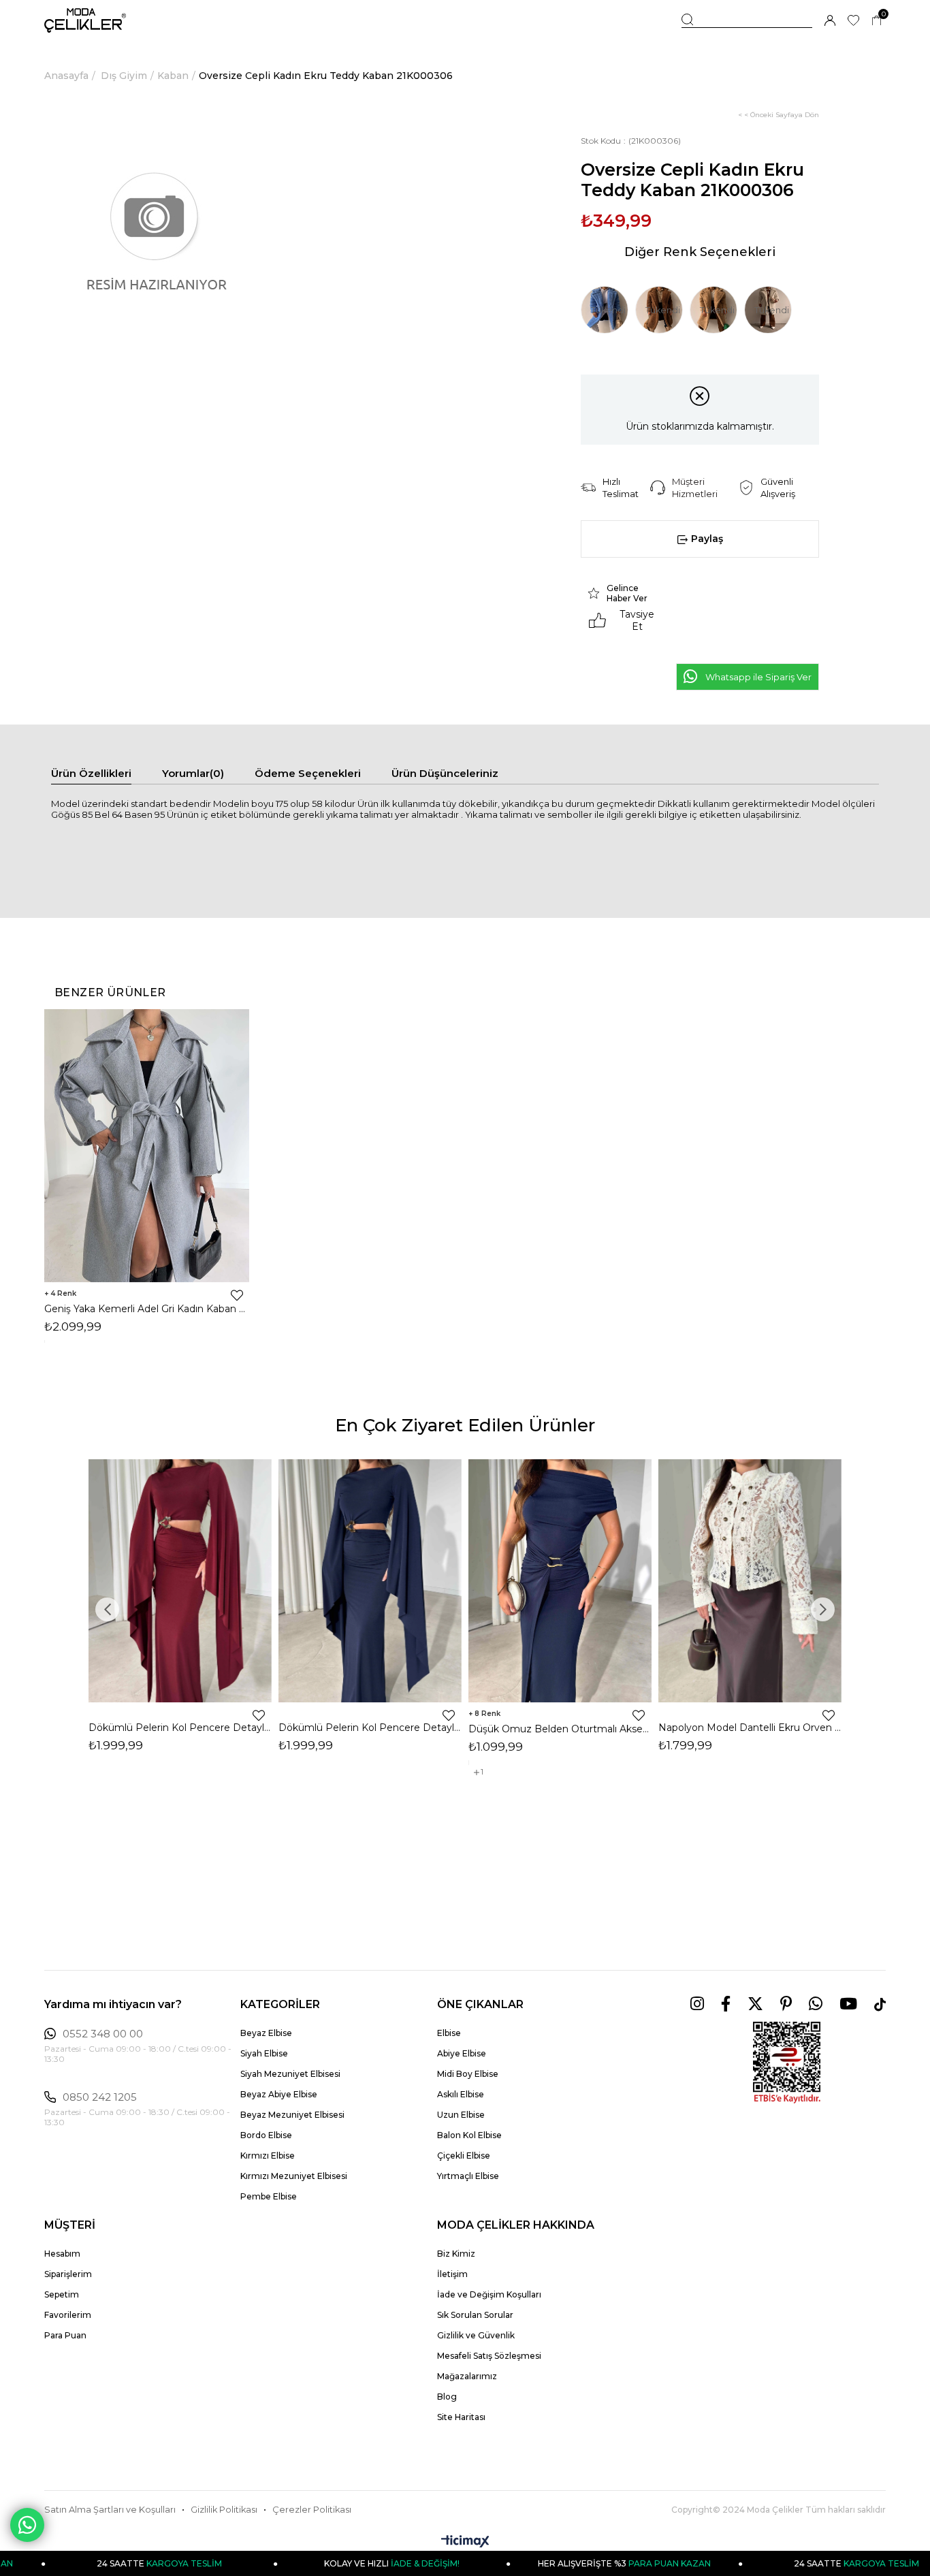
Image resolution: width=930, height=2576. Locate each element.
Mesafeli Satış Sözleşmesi (489, 2356)
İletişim (452, 2274)
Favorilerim (68, 2315)
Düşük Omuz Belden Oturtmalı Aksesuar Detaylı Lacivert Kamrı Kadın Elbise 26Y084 (560, 1729)
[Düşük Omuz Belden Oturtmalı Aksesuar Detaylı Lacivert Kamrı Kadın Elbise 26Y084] (560, 1581)
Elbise (449, 2033)
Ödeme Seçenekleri (308, 773)
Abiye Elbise (462, 2053)
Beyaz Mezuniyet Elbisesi (292, 2115)
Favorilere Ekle (237, 1295)
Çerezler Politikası (312, 2510)
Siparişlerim (68, 2274)
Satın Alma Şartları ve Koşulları (110, 2510)
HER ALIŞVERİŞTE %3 (566, 2563)
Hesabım (62, 2254)
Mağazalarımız (467, 2376)
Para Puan (65, 2335)
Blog (447, 2397)
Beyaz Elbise (266, 2033)
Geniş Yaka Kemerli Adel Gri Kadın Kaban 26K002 (147, 1309)
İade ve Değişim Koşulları (489, 2294)
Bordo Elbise (266, 2135)
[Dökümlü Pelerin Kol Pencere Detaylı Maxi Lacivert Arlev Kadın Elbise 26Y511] (370, 1581)
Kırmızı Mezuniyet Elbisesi (294, 2176)
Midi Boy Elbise (468, 2074)
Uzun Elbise (461, 2115)
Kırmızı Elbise (268, 2156)
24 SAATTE (799, 2563)
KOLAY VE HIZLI (333, 2563)
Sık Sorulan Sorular (475, 2315)
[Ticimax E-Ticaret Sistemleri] (465, 2542)
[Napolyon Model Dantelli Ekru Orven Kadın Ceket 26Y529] (750, 1581)
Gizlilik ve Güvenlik (476, 2335)
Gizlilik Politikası (224, 2510)
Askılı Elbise (461, 2094)
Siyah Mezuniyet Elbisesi (290, 2074)
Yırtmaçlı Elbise (468, 2176)
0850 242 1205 (100, 2097)
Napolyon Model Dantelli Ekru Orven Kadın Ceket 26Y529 (750, 1728)
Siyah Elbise (264, 2053)
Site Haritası (461, 2417)
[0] (877, 21)
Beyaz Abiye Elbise (279, 2094)
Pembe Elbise (269, 2196)
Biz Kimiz (456, 2254)
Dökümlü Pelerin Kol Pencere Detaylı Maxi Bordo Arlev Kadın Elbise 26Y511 (180, 1728)
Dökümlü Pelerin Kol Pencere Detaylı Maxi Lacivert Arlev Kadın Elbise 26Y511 (370, 1728)
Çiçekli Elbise (464, 2156)
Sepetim (62, 2294)
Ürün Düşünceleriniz (445, 773)
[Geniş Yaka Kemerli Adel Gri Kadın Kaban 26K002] (147, 1146)
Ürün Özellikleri (91, 773)
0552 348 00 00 (103, 2034)
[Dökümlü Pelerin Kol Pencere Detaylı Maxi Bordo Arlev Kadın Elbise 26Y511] (180, 1581)
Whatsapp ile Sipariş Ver (758, 677)
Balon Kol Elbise (469, 2135)
